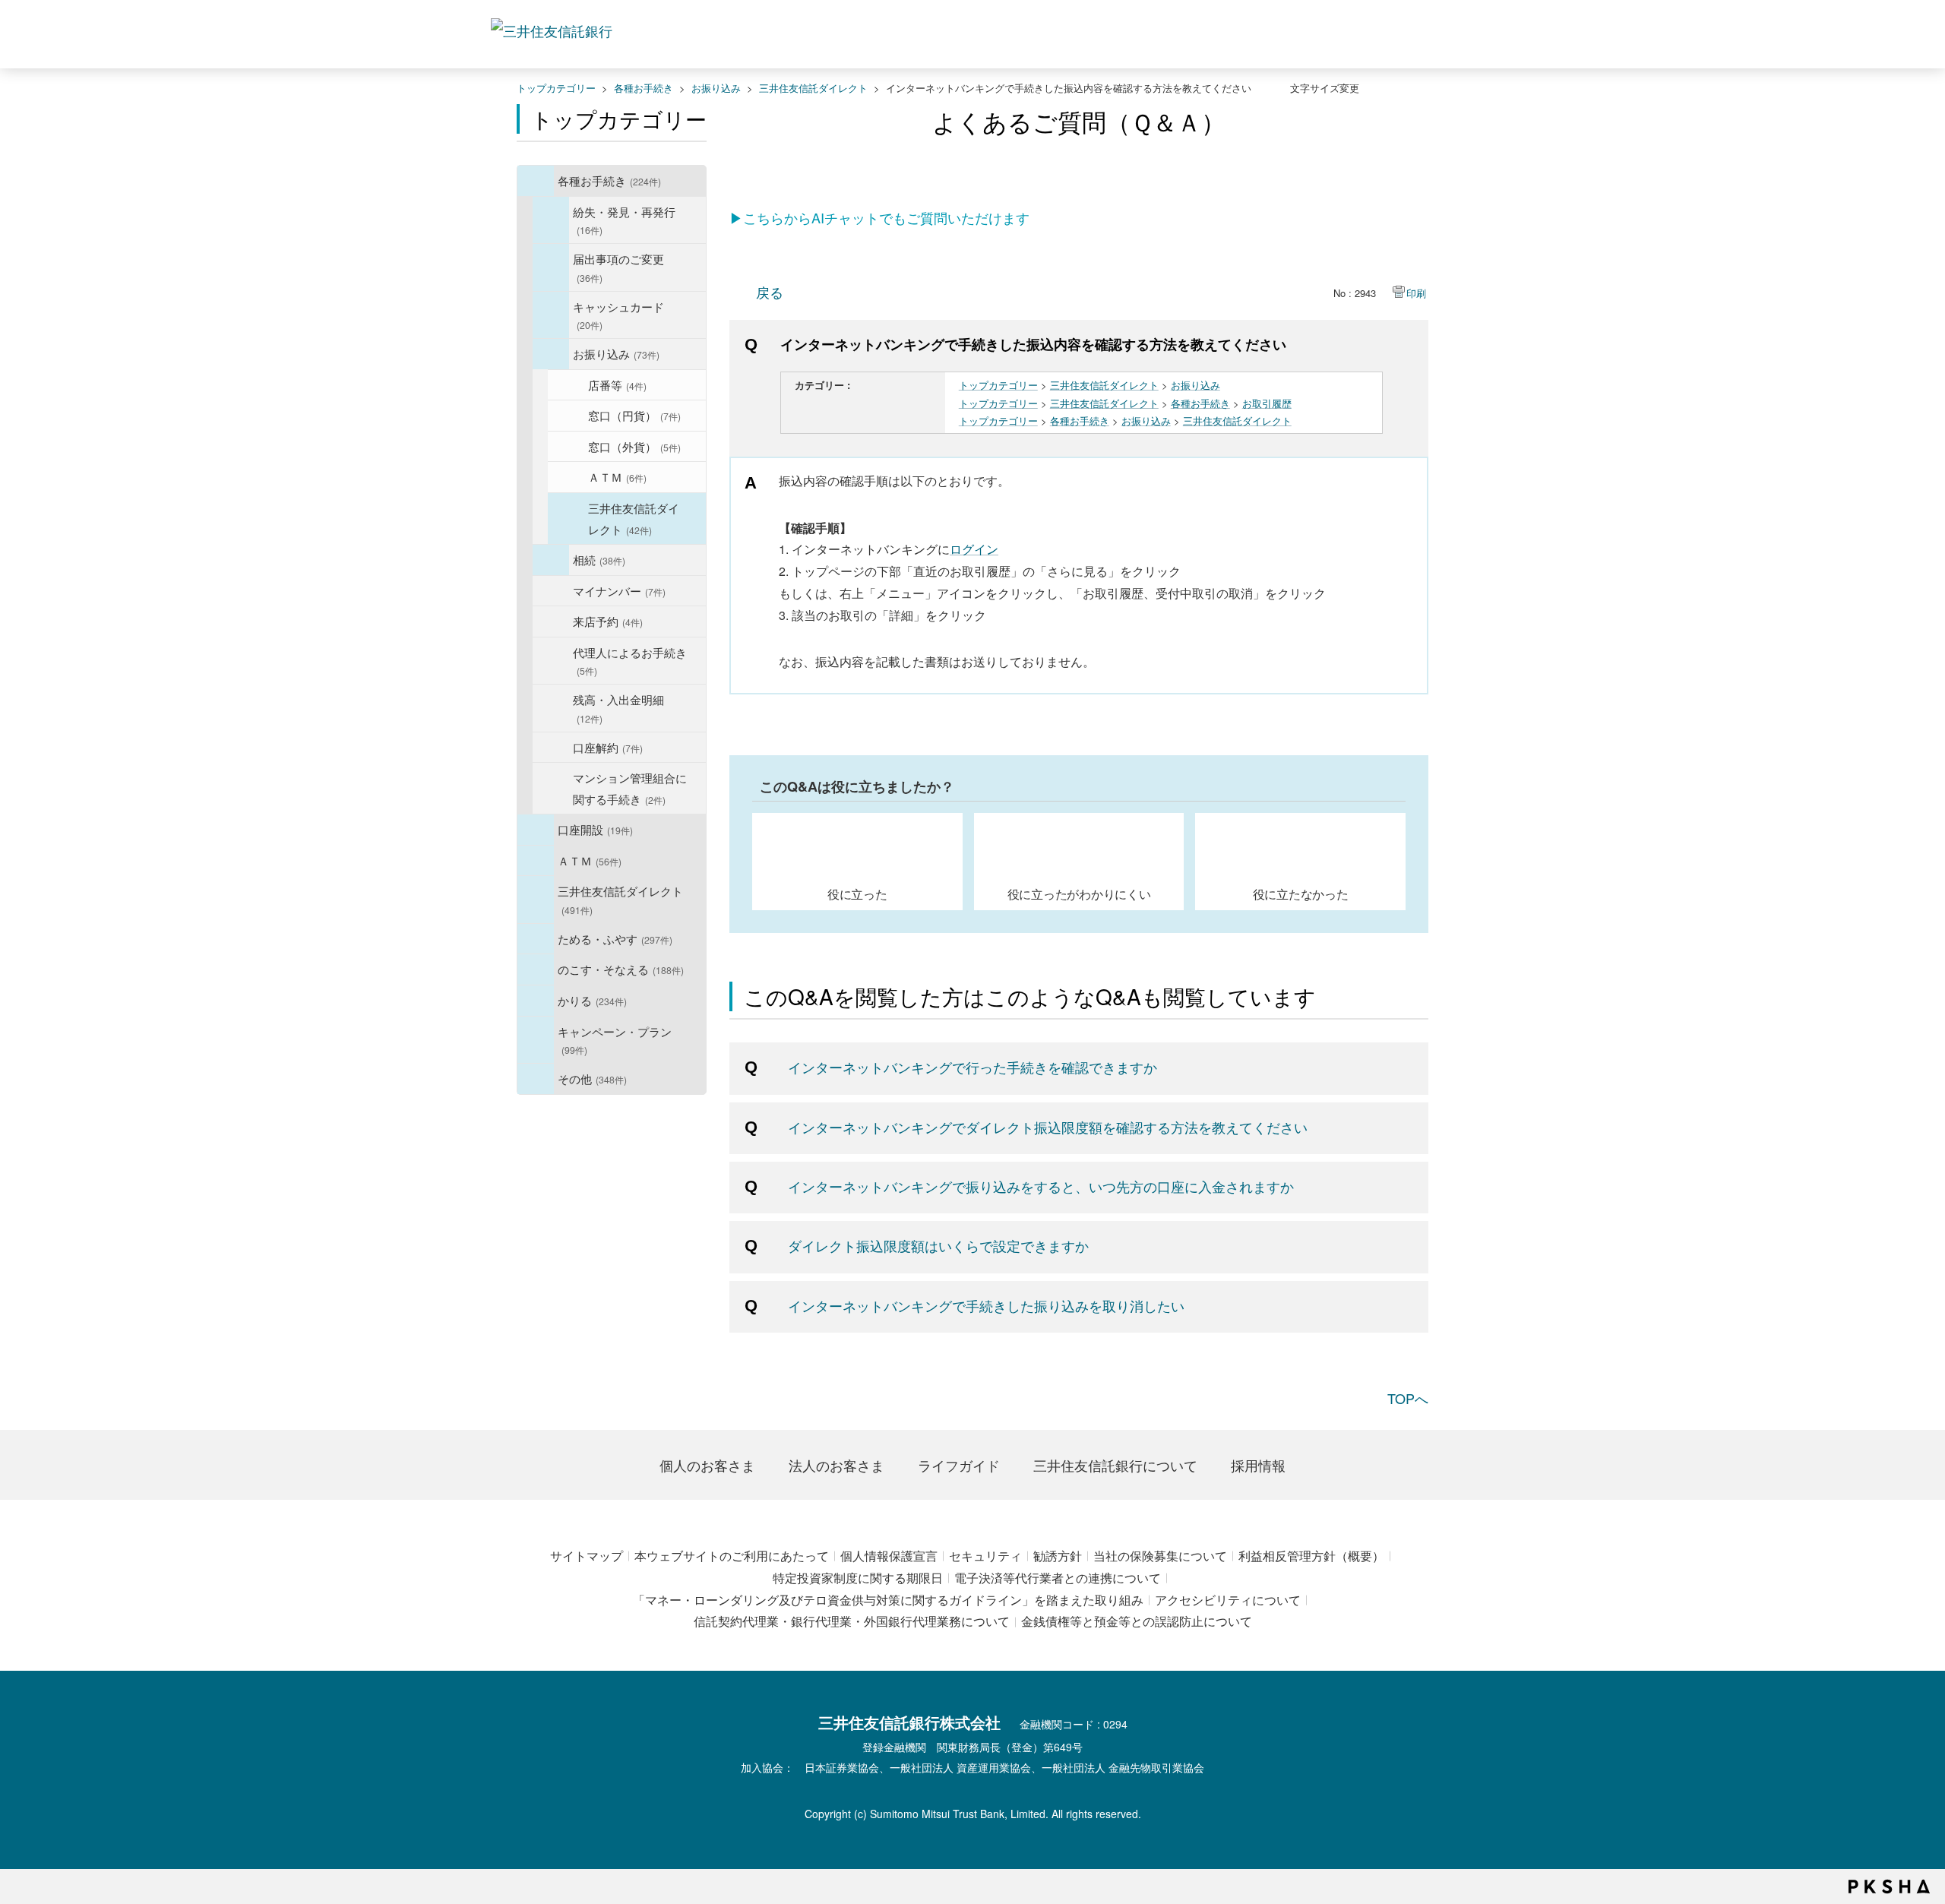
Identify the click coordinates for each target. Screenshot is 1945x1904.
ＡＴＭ (617, 476)
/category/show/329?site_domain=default (536, 969)
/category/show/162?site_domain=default (536, 900)
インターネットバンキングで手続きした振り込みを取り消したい (986, 1305)
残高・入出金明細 (618, 708)
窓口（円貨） (634, 415)
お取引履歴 (1267, 403)
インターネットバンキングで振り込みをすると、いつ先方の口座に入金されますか (1041, 1186)
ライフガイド (959, 1465)
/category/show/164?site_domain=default (536, 1079)
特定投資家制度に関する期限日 (858, 1578)
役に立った (857, 893)
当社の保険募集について (1160, 1556)
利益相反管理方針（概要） (1311, 1556)
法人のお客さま (837, 1465)
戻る (770, 292)
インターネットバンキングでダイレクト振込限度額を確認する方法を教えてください (1048, 1127)
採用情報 (1258, 1465)
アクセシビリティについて (1228, 1600)
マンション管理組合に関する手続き (630, 788)
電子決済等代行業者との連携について (1058, 1578)
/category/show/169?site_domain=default (536, 1001)
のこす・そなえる (621, 969)
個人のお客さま (707, 1465)
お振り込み (716, 88)
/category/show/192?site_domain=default (551, 267)
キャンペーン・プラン (615, 1040)
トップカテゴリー (556, 88)
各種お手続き (644, 88)
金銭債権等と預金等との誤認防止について (1137, 1621)
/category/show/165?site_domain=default (536, 1040)
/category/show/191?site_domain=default (551, 220)
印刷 (1416, 293)
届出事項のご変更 (618, 267)
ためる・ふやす (615, 938)
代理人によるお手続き (630, 661)
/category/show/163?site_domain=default (536, 939)
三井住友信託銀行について (1115, 1465)
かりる (592, 1000)
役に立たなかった (1301, 893)
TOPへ (1408, 1398)
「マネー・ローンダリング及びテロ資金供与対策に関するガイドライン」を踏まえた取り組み (888, 1600)
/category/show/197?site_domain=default (551, 560)
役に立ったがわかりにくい (1079, 893)
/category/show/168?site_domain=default (536, 861)
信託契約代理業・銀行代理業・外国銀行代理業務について (852, 1621)
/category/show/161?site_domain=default (536, 830)
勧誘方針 (1058, 1556)
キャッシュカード (618, 315)
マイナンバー (619, 590)
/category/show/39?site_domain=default (536, 181)
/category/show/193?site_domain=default (551, 315)
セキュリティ (985, 1556)
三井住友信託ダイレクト (813, 88)
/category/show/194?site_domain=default (551, 354)
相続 (599, 559)
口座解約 (608, 747)
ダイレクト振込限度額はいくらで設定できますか (938, 1245)
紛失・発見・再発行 (624, 220)
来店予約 (608, 621)
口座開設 (595, 829)
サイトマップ (587, 1556)
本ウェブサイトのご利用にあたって (732, 1556)
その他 (592, 1078)
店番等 (617, 384)
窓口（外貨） (634, 446)
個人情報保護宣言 (889, 1556)
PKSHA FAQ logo (1889, 1887)
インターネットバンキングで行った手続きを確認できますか (972, 1067)
